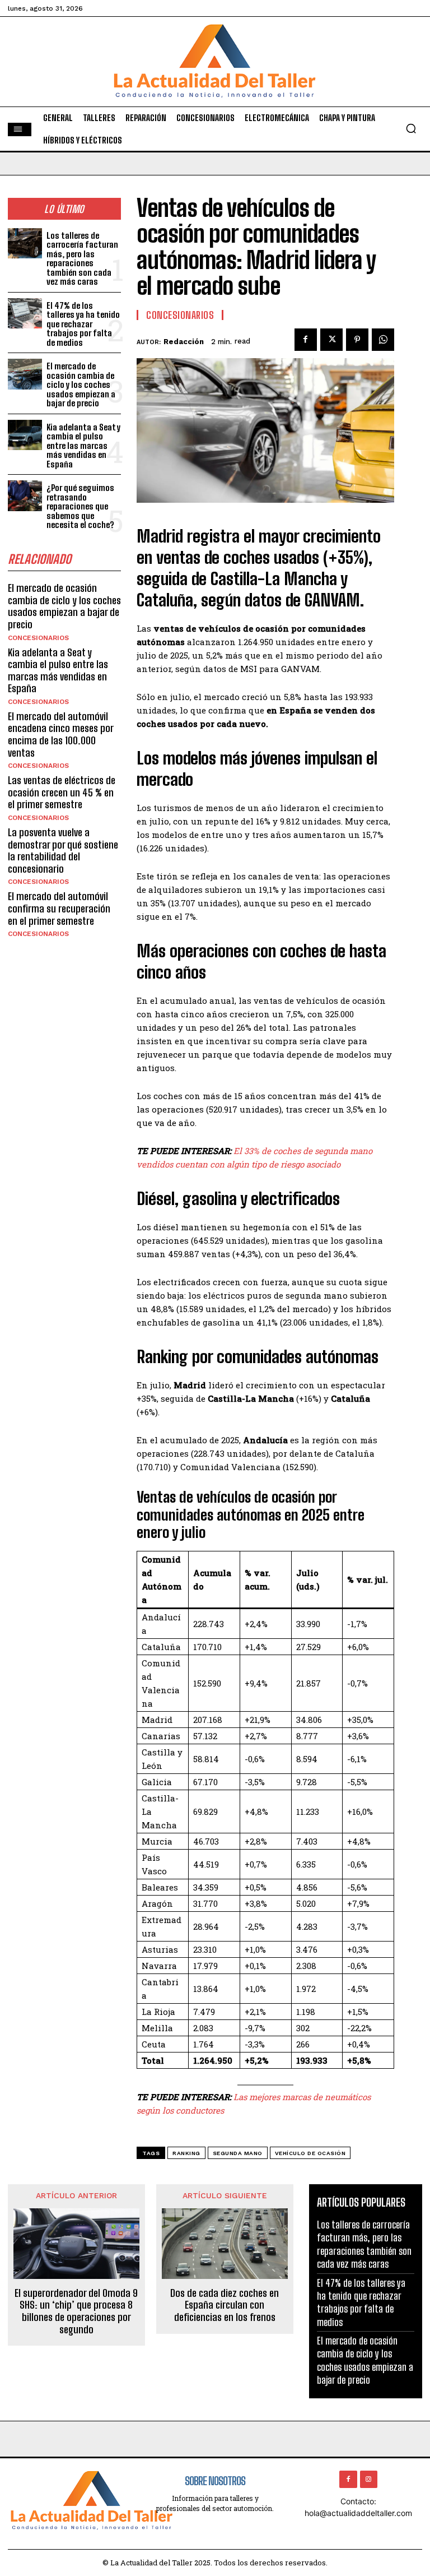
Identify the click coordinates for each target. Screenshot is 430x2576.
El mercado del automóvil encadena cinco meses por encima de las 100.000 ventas (61, 735)
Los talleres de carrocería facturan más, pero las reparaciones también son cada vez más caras (82, 259)
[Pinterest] (357, 340)
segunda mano (238, 2153)
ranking (186, 2153)
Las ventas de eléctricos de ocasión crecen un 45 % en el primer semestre (62, 792)
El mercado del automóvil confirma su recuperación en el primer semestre (59, 908)
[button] (411, 128)
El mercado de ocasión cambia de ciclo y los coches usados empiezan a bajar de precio (81, 384)
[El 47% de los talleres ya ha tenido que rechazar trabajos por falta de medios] (25, 314)
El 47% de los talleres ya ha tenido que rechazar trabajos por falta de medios (83, 324)
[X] (331, 340)
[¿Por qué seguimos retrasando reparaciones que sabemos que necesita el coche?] (25, 496)
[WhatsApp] (383, 340)
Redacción (184, 342)
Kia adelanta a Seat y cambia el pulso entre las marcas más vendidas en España (83, 446)
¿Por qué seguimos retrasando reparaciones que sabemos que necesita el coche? (80, 506)
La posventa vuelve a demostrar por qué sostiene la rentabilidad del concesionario (63, 851)
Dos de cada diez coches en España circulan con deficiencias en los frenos (225, 2305)
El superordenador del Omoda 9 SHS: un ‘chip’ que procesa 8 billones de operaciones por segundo (76, 2311)
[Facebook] (306, 340)
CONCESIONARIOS (38, 638)
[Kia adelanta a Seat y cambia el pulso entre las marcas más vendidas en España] (25, 435)
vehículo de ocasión (310, 2153)
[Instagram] (369, 2479)
